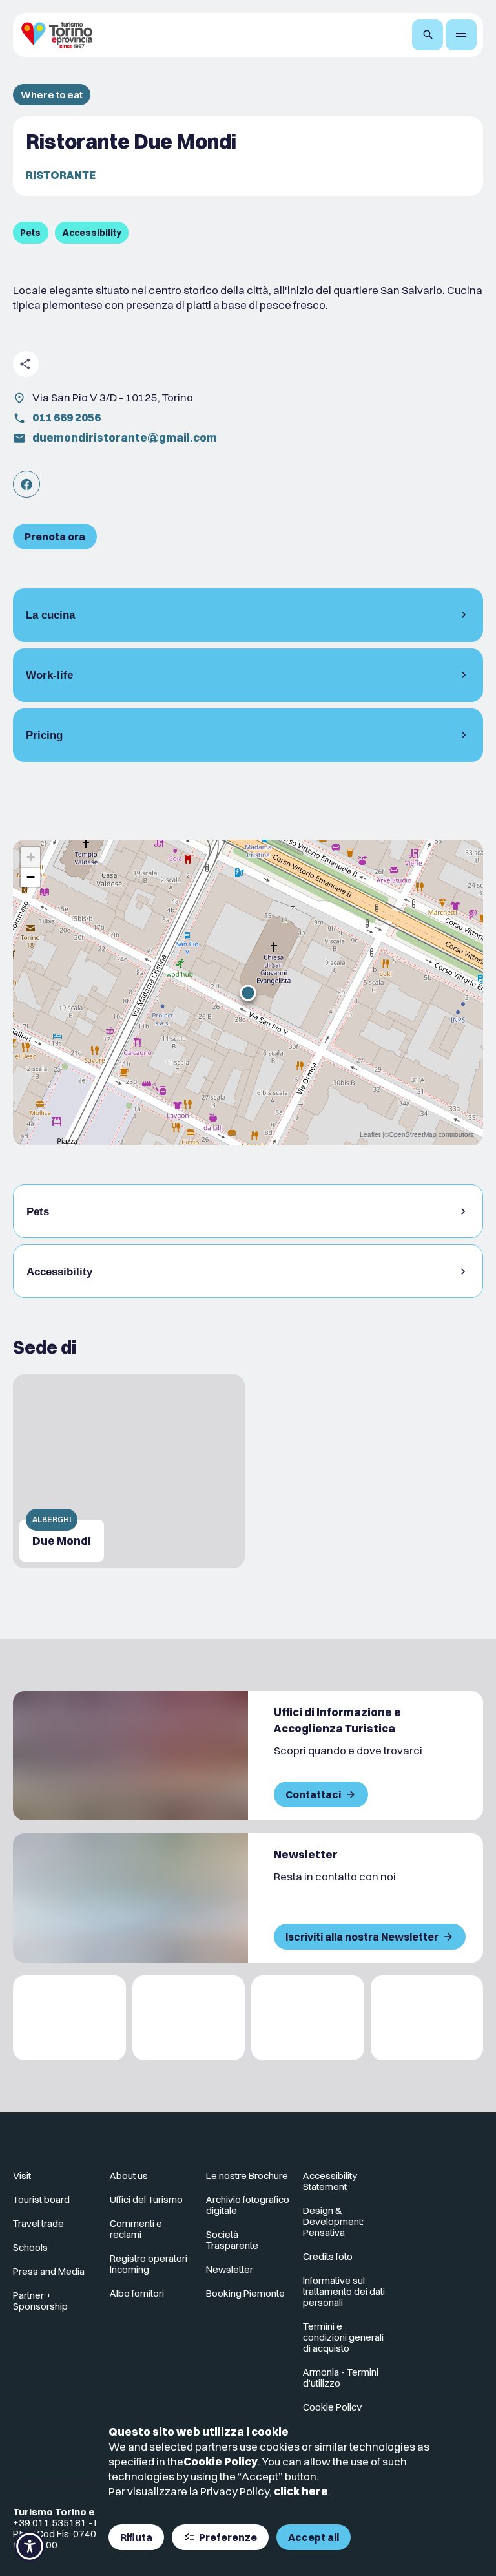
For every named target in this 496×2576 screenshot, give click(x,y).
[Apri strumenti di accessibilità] (30, 2546)
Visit (22, 2176)
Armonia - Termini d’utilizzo (341, 2378)
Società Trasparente (232, 2240)
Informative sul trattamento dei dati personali (344, 2291)
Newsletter (230, 2269)
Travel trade (38, 2223)
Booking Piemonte (245, 2293)
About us (129, 2176)
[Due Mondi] (129, 1471)
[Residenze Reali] (308, 2018)
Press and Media (49, 2271)
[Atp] (69, 2018)
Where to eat (52, 95)
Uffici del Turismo (146, 2199)
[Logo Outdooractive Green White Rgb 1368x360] (427, 2018)
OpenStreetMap (413, 1134)
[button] (248, 993)
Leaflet (370, 1134)
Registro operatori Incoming (149, 2264)
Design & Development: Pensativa (333, 2221)
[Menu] (461, 35)
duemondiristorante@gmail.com (125, 437)
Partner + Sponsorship (40, 2301)
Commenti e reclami (136, 2229)
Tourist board (41, 2199)
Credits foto (328, 2256)
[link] (26, 484)
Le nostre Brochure (247, 2176)
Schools (30, 2247)
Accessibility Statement (330, 2181)
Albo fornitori (137, 2293)
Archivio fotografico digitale (248, 2205)
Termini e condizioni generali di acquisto (343, 2337)
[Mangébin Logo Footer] (189, 2018)
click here (301, 2491)
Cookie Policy (221, 2461)
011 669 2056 (67, 417)
